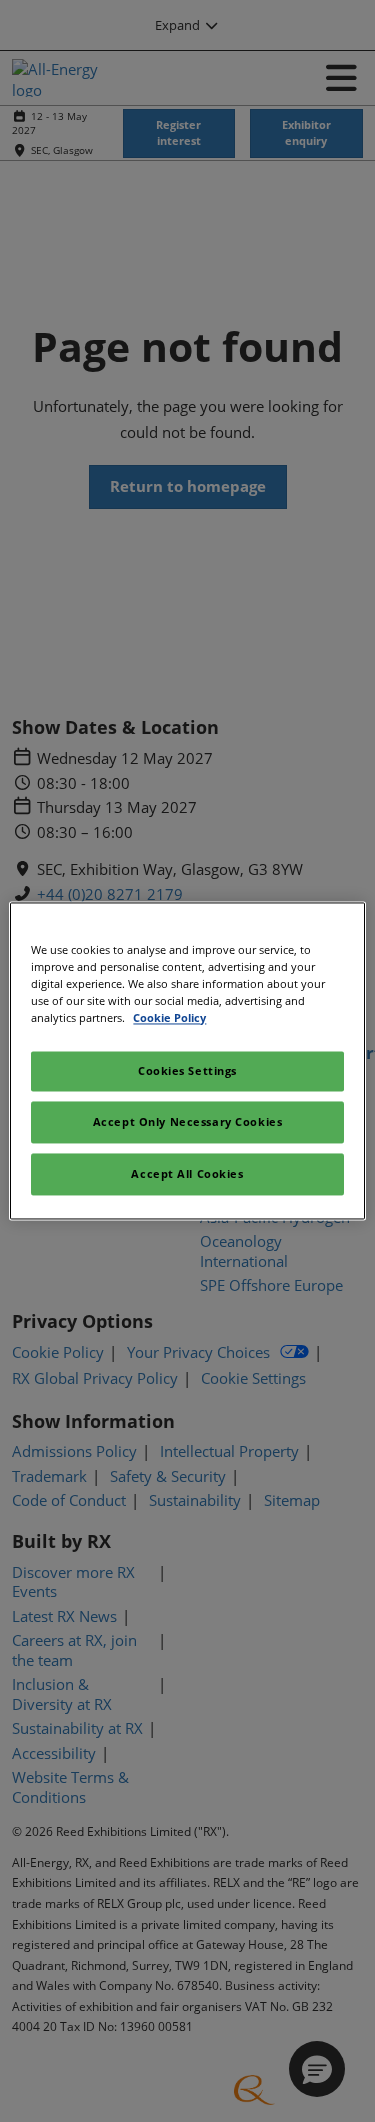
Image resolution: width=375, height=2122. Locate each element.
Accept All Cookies (187, 1174)
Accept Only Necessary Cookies (188, 1122)
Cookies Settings (187, 1071)
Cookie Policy (169, 1018)
